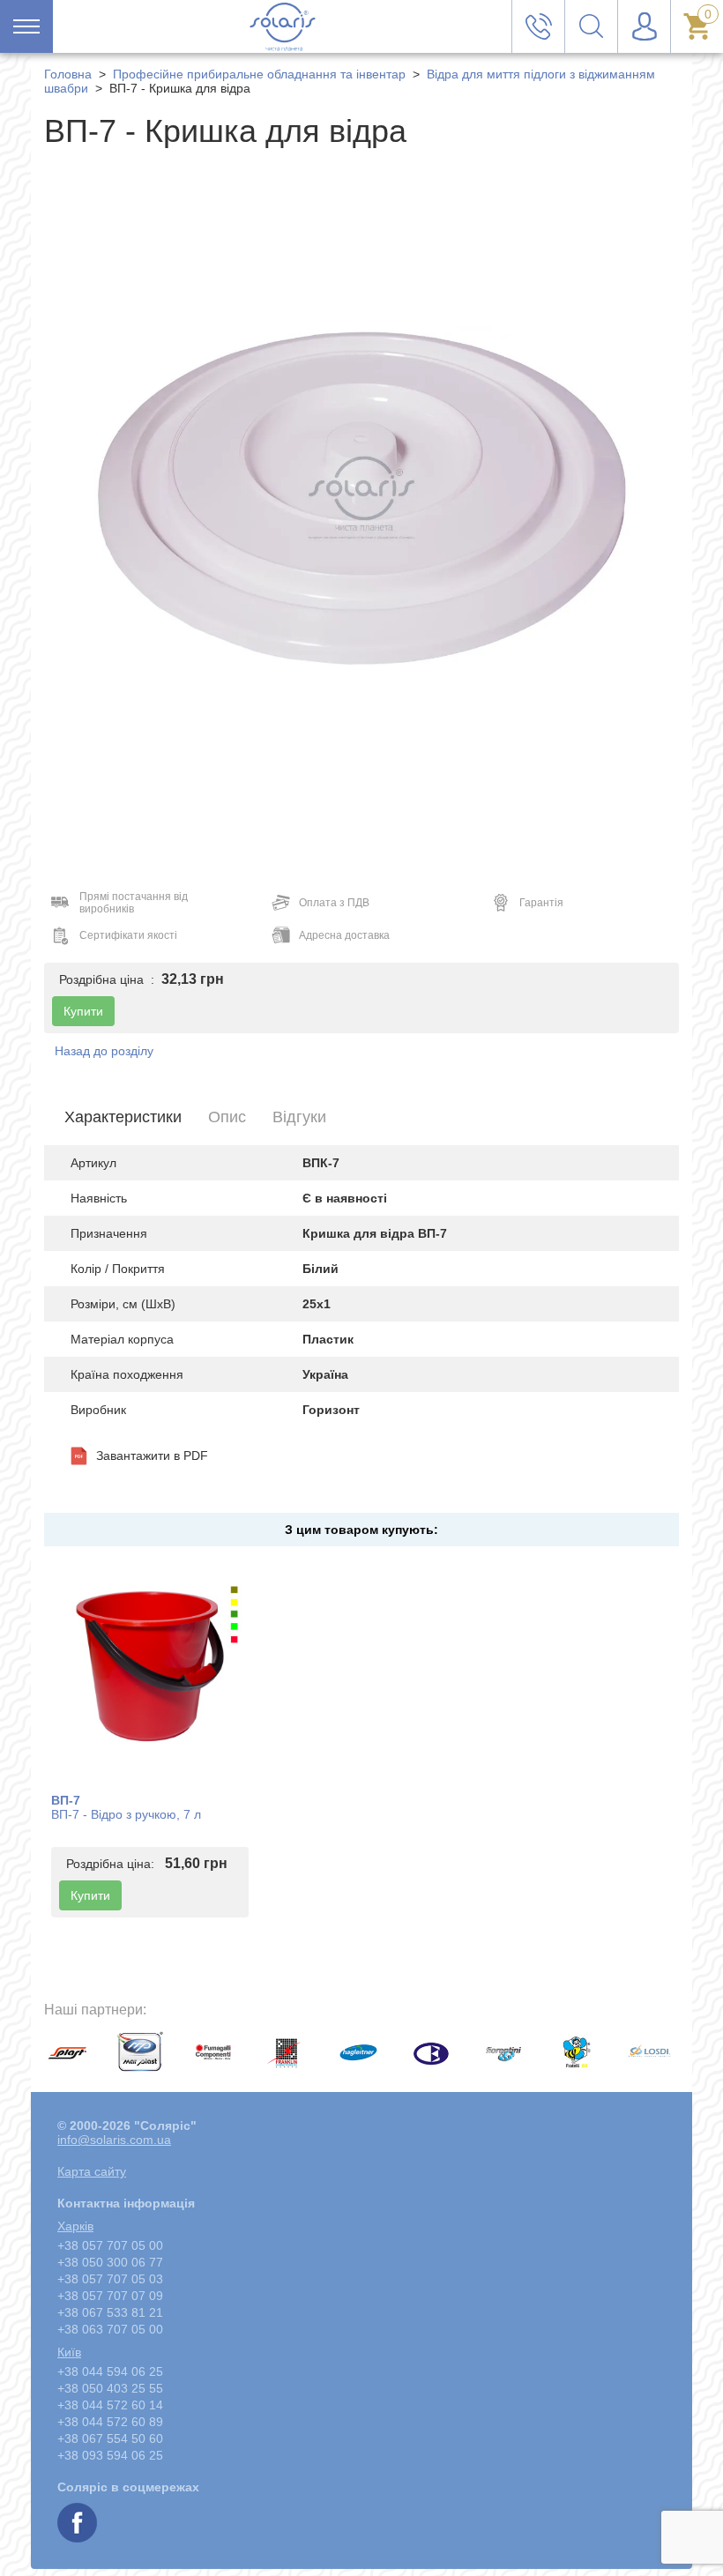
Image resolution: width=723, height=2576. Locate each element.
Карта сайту (92, 2171)
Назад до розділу (104, 1051)
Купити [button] (83, 1011)
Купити (90, 1895)
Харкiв (75, 2226)
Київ (69, 2352)
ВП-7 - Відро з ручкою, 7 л (126, 1814)
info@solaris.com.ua (114, 2140)
